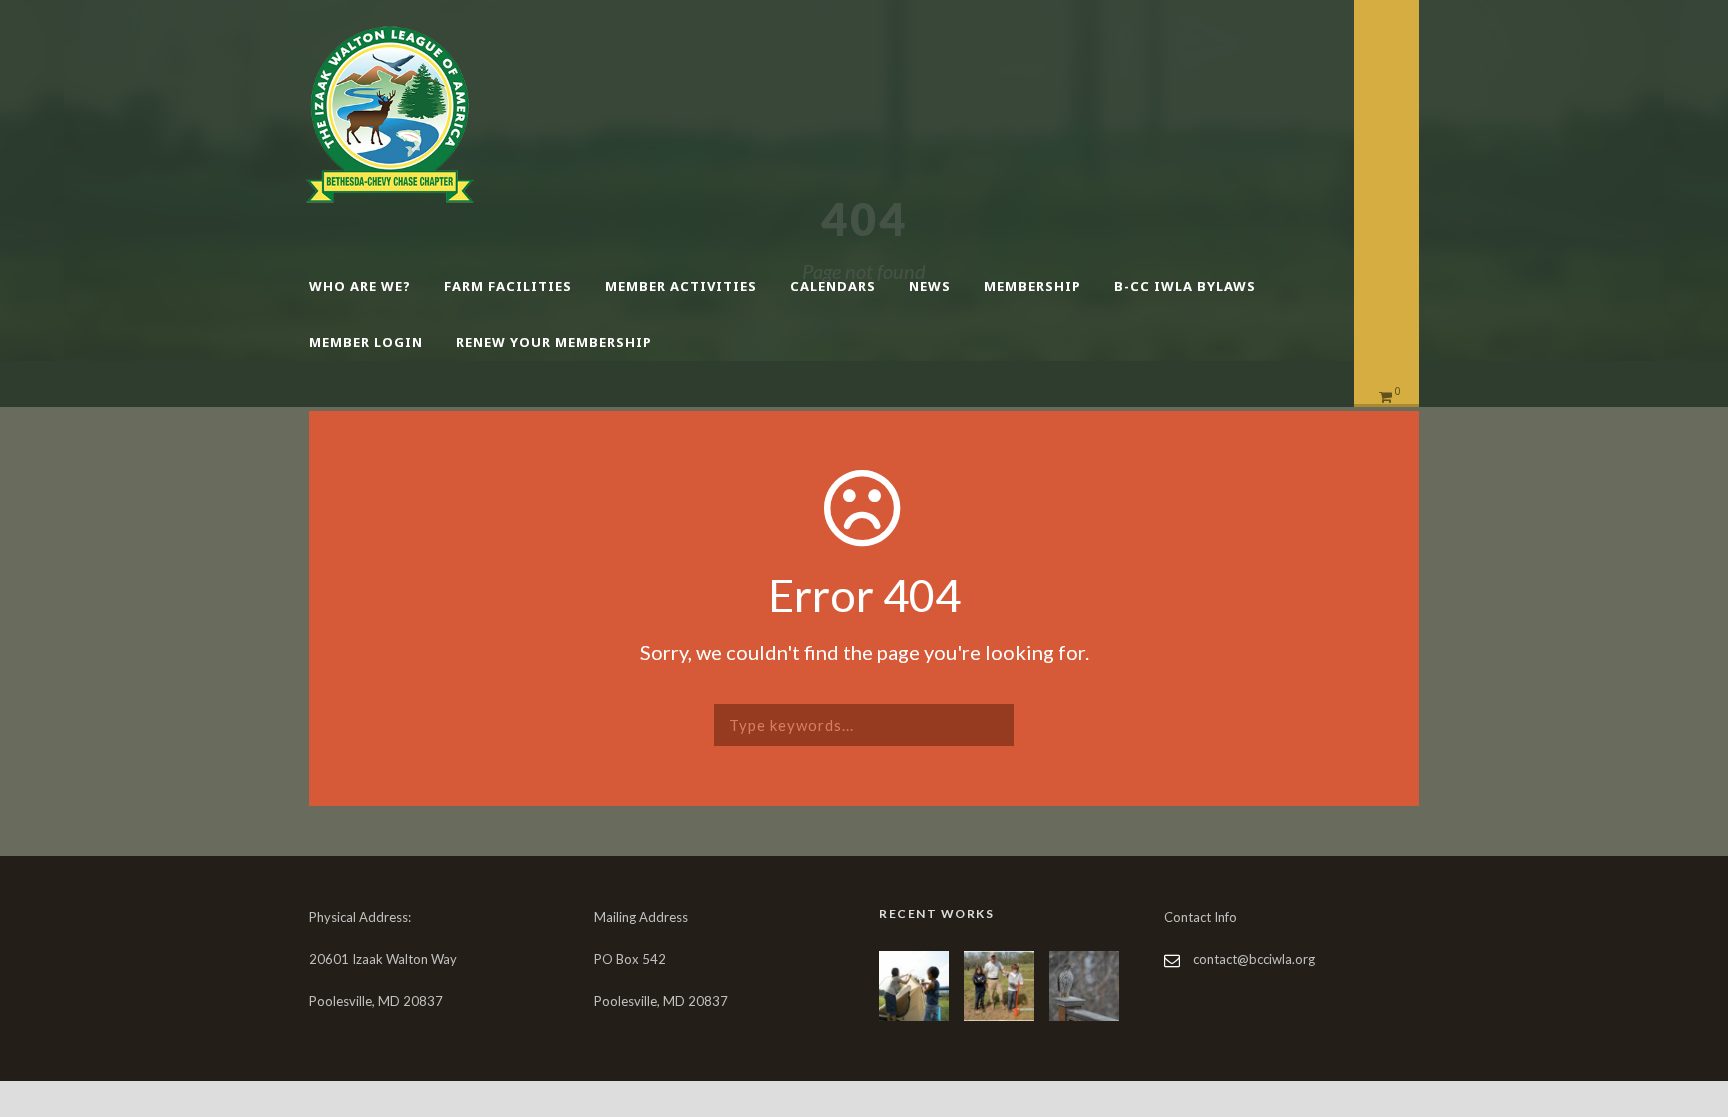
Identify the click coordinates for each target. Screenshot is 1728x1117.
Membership (1032, 286)
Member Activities (681, 286)
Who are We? (360, 286)
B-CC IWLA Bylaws (1185, 286)
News (930, 286)
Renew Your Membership (554, 342)
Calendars (833, 286)
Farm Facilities (508, 286)
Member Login (366, 342)
